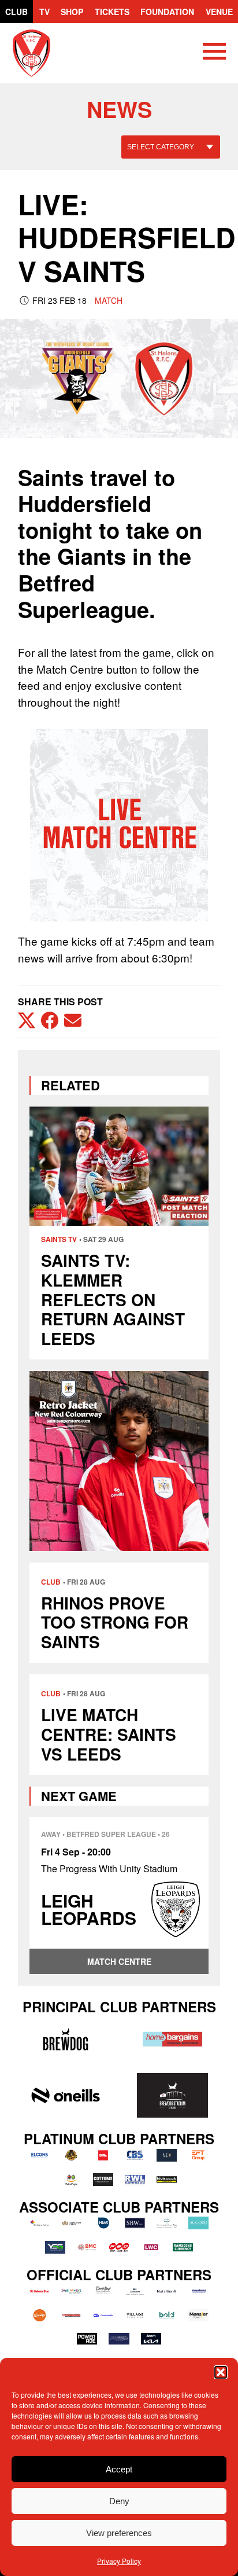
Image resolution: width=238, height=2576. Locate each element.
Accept (119, 2469)
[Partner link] (66, 2039)
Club (16, 12)
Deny (119, 2501)
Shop (72, 12)
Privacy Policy (119, 2561)
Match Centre (119, 1961)
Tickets (112, 12)
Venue (219, 12)
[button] (221, 2372)
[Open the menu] (214, 53)
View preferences (119, 2533)
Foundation (167, 12)
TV (44, 12)
